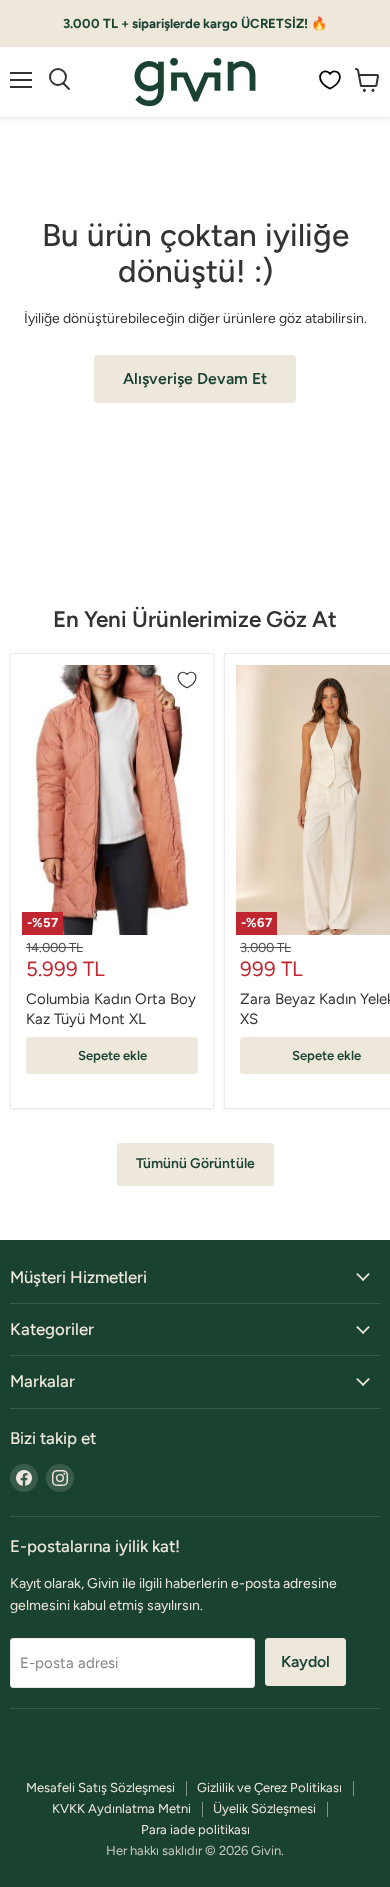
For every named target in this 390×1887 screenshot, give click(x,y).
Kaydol (305, 1661)
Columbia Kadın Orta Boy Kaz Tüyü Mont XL (111, 1009)
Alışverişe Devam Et (195, 378)
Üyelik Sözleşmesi (264, 1808)
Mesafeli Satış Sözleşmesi (100, 1787)
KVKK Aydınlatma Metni (121, 1808)
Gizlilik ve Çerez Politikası (269, 1787)
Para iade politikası (195, 1829)
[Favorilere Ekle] (187, 680)
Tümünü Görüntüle (195, 1163)
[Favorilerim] (330, 80)
